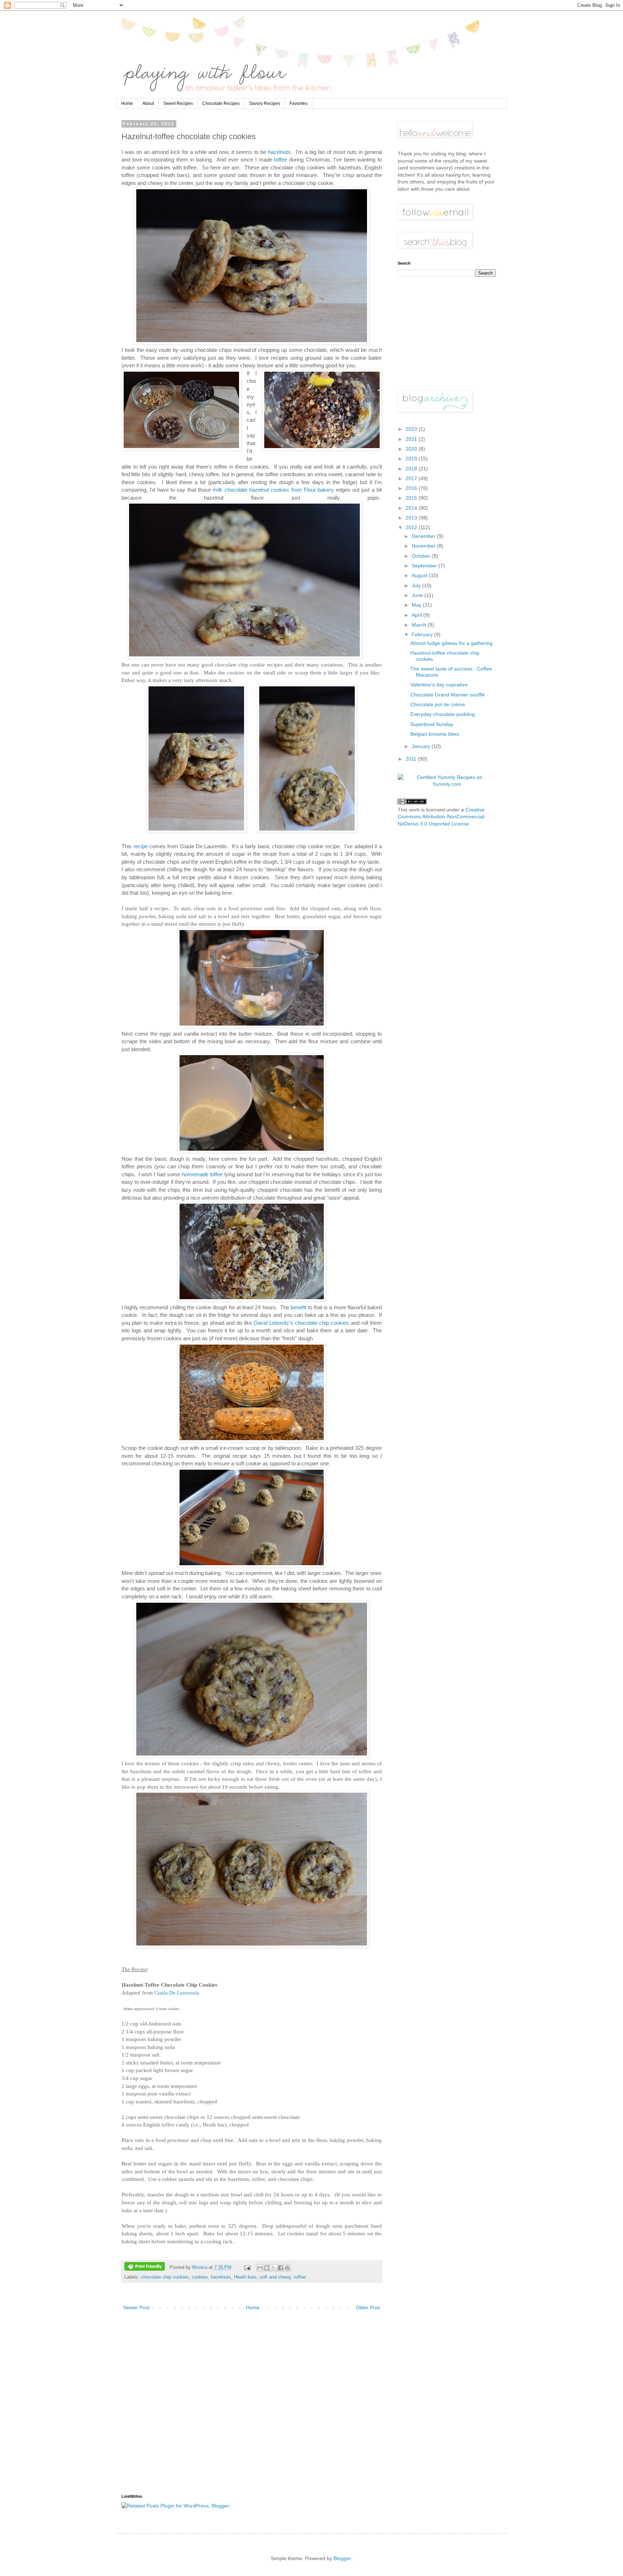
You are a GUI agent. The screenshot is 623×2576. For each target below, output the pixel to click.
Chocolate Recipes (221, 103)
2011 (412, 759)
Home (127, 103)
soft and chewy (275, 2277)
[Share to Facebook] (280, 2268)
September (425, 566)
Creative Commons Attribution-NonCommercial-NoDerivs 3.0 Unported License (442, 817)
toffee (280, 160)
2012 (412, 527)
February (423, 634)
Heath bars (245, 2277)
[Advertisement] (252, 2405)
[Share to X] (274, 2268)
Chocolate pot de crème (438, 704)
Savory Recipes (265, 103)
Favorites (299, 103)
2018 (412, 469)
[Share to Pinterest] (287, 2268)
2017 (412, 478)
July (417, 585)
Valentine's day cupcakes (439, 685)
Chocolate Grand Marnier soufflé (448, 695)
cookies (200, 2277)
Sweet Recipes (178, 103)
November (424, 546)
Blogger (342, 2558)
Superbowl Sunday (432, 724)
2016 (412, 488)
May (417, 605)
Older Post (368, 2307)
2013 (412, 518)
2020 (412, 449)
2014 (412, 508)
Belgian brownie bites (435, 734)
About (148, 103)
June (418, 595)
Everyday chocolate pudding (443, 714)
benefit (298, 1307)
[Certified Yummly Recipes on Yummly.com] (447, 784)
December (424, 536)
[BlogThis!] (267, 2268)
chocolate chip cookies (165, 2277)
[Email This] (260, 2268)
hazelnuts (279, 152)
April (417, 615)
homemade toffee (202, 1174)
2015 (412, 498)
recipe (141, 846)
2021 (412, 439)
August (420, 575)
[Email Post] (247, 2267)
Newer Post (136, 2307)
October (422, 556)
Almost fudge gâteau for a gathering (451, 643)
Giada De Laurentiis (177, 1993)
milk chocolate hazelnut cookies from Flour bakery (273, 490)
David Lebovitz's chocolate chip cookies (302, 1323)
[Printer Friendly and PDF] (145, 2267)
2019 (412, 459)
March (420, 625)
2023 (412, 429)
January (422, 746)
